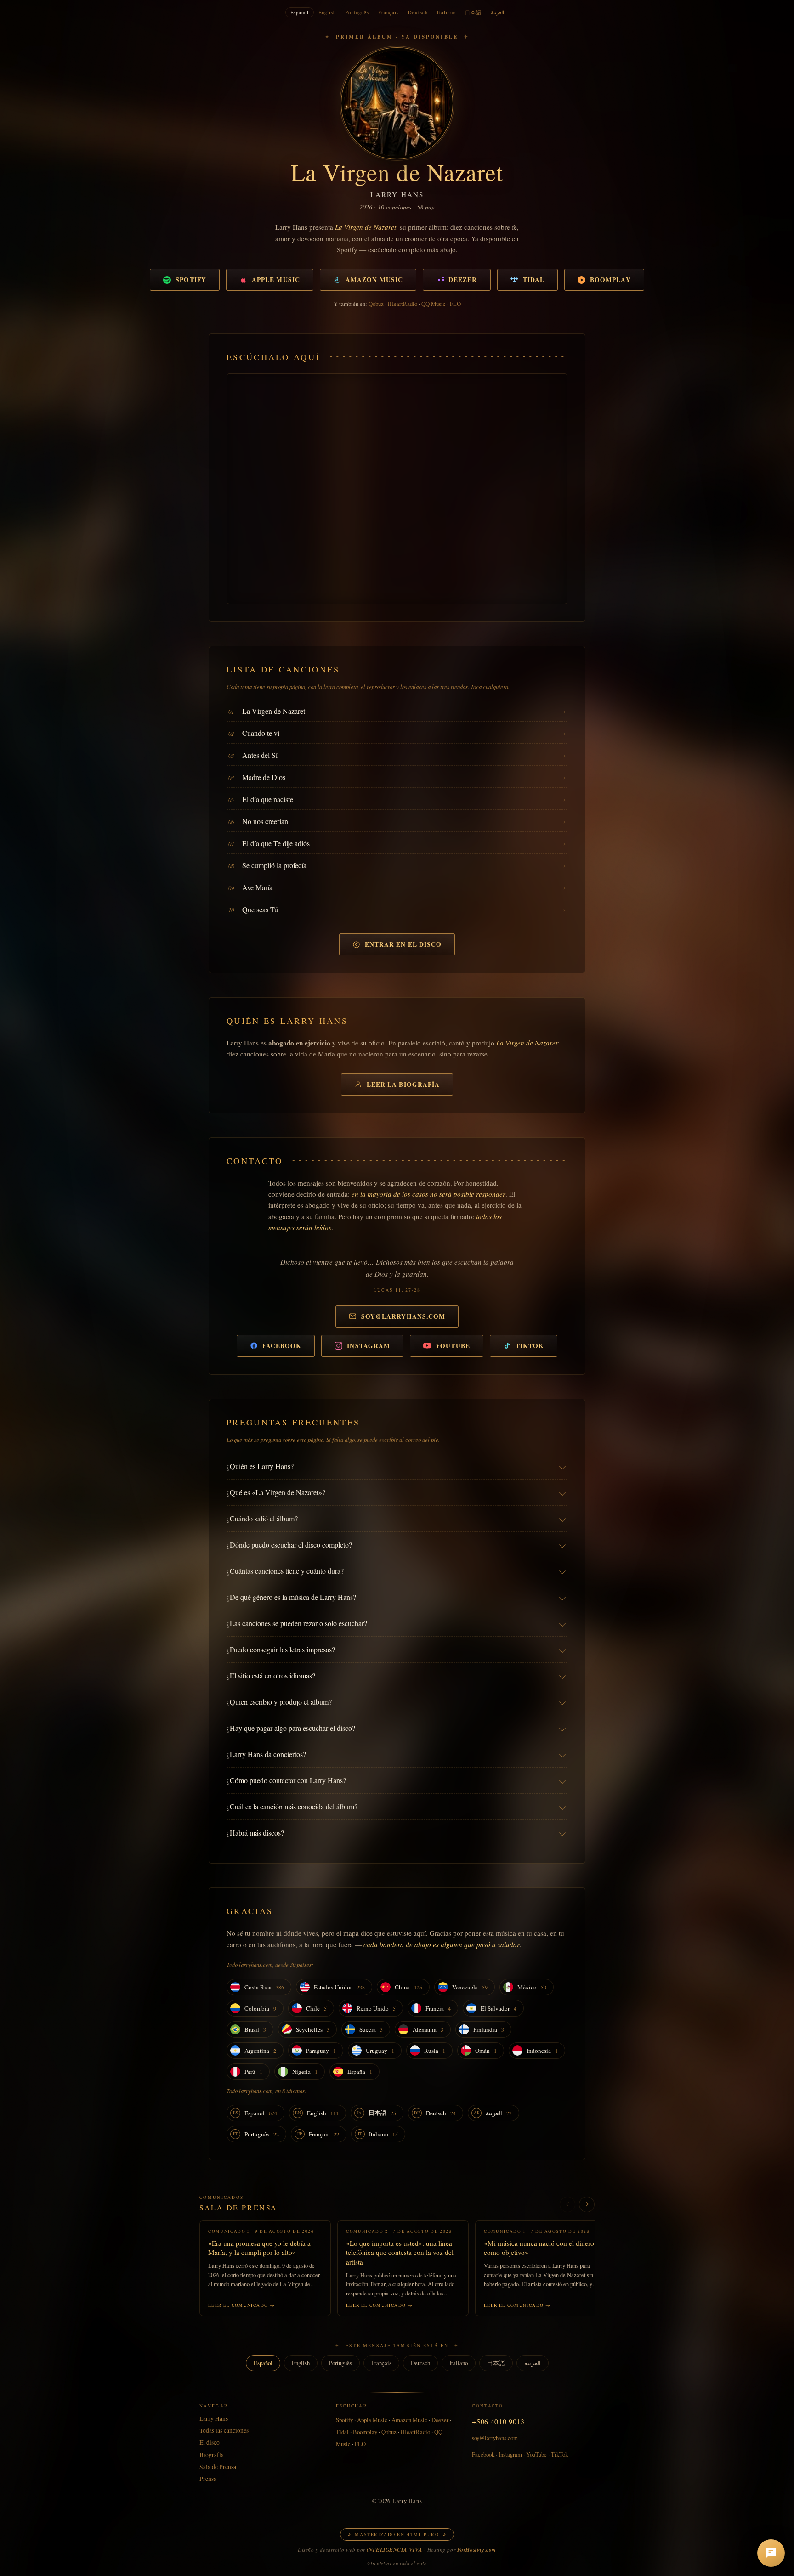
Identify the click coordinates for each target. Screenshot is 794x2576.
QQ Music (434, 304)
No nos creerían (265, 821)
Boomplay (610, 280)
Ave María (257, 887)
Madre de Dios (264, 777)
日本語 (473, 12)
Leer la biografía (403, 1085)
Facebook (282, 1346)
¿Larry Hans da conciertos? (266, 1754)
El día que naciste (268, 799)
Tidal (534, 280)
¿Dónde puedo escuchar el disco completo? (289, 1545)
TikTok (530, 1346)
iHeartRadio (403, 304)
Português (357, 12)
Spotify (191, 280)
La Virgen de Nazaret (274, 711)
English (327, 12)
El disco (210, 2442)
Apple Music (276, 280)
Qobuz (376, 304)
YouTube (453, 1346)
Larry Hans (214, 2418)
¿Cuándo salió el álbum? (262, 1518)
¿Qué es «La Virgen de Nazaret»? (276, 1492)
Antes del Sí (260, 755)
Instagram (369, 1346)
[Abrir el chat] (771, 2553)
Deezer (463, 280)
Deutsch (418, 12)
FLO (455, 304)
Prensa (208, 2479)
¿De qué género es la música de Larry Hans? (291, 1597)
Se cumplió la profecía (274, 865)
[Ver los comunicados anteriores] (567, 2204)
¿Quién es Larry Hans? (260, 1466)
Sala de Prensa (238, 2207)
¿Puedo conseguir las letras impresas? (281, 1649)
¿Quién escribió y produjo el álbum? (279, 1702)
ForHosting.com (477, 2550)
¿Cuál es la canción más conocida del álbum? (292, 1806)
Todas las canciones (224, 2430)
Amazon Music (374, 280)
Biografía (212, 2455)
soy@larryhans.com (403, 1316)
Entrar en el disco (403, 944)
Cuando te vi (261, 733)
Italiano (446, 12)
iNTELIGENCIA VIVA (394, 2550)
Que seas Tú (260, 909)
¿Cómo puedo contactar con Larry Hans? (286, 1780)
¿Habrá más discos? (255, 1833)
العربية (497, 12)
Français (388, 12)
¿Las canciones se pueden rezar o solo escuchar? (297, 1623)
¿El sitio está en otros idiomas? (271, 1675)
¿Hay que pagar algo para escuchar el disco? (291, 1728)
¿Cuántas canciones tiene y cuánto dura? (285, 1571)
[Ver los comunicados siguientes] (587, 2204)
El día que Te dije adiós (276, 843)
